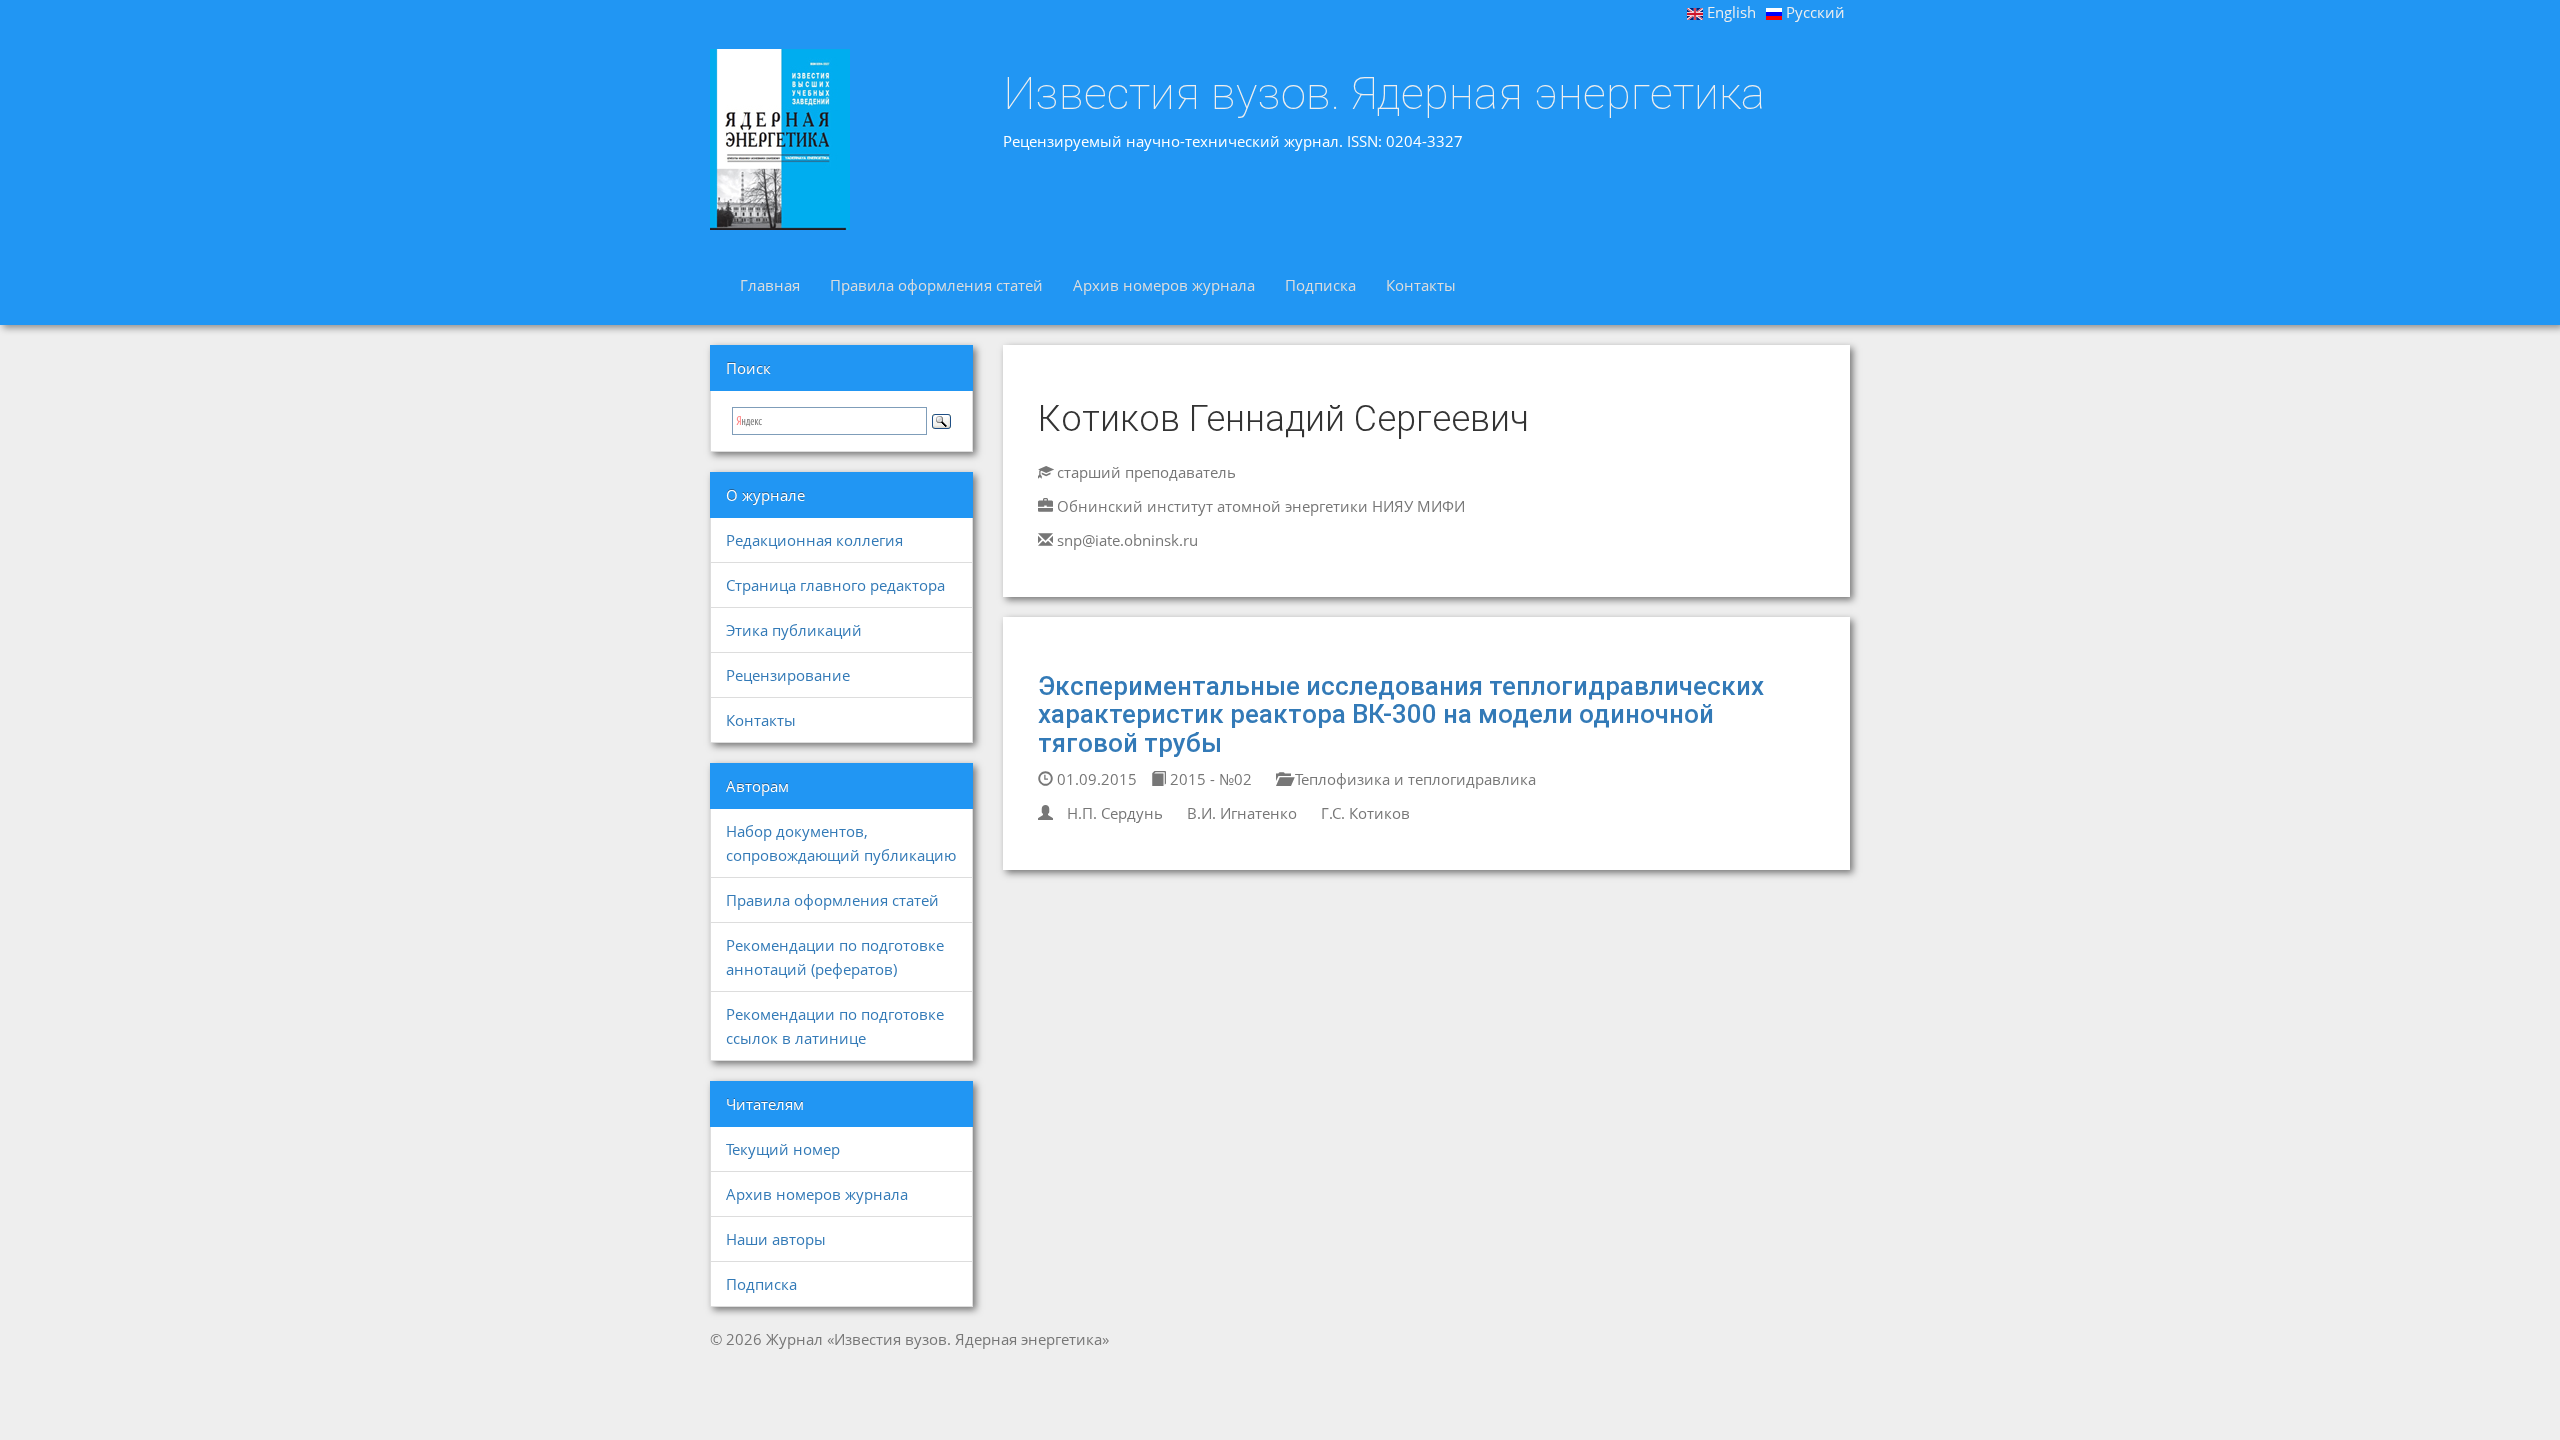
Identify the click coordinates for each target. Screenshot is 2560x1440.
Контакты (1421, 285)
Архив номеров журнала (1164, 285)
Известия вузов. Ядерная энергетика (1384, 94)
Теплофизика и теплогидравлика (1413, 779)
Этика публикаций (794, 630)
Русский (1813, 12)
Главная (770, 285)
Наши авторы (776, 1239)
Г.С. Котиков (1365, 813)
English (1729, 12)
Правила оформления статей (936, 285)
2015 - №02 (1209, 779)
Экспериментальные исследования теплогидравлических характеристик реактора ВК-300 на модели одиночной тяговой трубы (1401, 714)
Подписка (1320, 285)
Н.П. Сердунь (1115, 813)
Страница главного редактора (835, 585)
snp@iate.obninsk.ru (1127, 540)
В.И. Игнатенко (1242, 813)
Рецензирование (788, 675)
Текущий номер (783, 1149)
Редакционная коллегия (814, 540)
